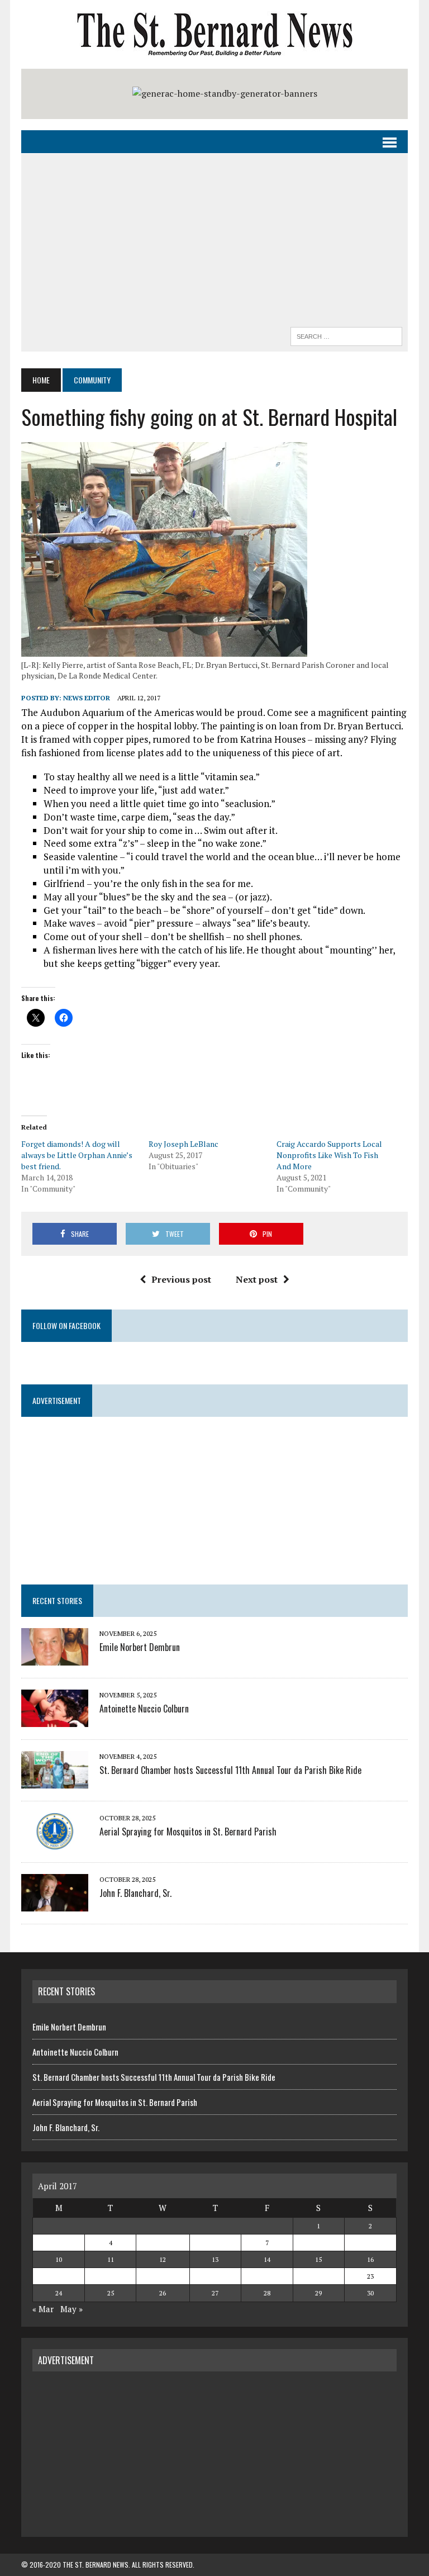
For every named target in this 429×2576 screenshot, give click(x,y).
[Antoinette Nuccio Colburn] (55, 1719)
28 (267, 2293)
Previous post (181, 1279)
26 (163, 2293)
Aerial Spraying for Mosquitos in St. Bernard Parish (188, 1832)
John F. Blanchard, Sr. (135, 1893)
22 (318, 2276)
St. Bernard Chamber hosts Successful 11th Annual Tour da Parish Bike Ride (230, 1770)
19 (163, 2276)
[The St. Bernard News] (214, 34)
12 (163, 2259)
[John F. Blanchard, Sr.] (55, 1904)
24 (59, 2293)
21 (267, 2276)
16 (370, 2259)
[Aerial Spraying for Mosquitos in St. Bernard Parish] (55, 1842)
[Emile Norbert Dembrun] (55, 1658)
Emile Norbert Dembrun (140, 1647)
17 (59, 2276)
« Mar (43, 2309)
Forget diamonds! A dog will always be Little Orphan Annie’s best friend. (77, 1155)
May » (71, 2309)
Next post (257, 1279)
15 (318, 2259)
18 (111, 2276)
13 (215, 2259)
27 (215, 2293)
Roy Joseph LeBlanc (183, 1144)
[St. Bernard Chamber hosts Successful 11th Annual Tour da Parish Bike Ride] (55, 1781)
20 (215, 2276)
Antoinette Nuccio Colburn (144, 1709)
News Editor (87, 698)
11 (111, 2259)
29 (318, 2293)
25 (111, 2293)
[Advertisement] (215, 243)
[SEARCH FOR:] (346, 335)
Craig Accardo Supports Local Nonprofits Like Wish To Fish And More (329, 1155)
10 (59, 2259)
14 (267, 2259)
